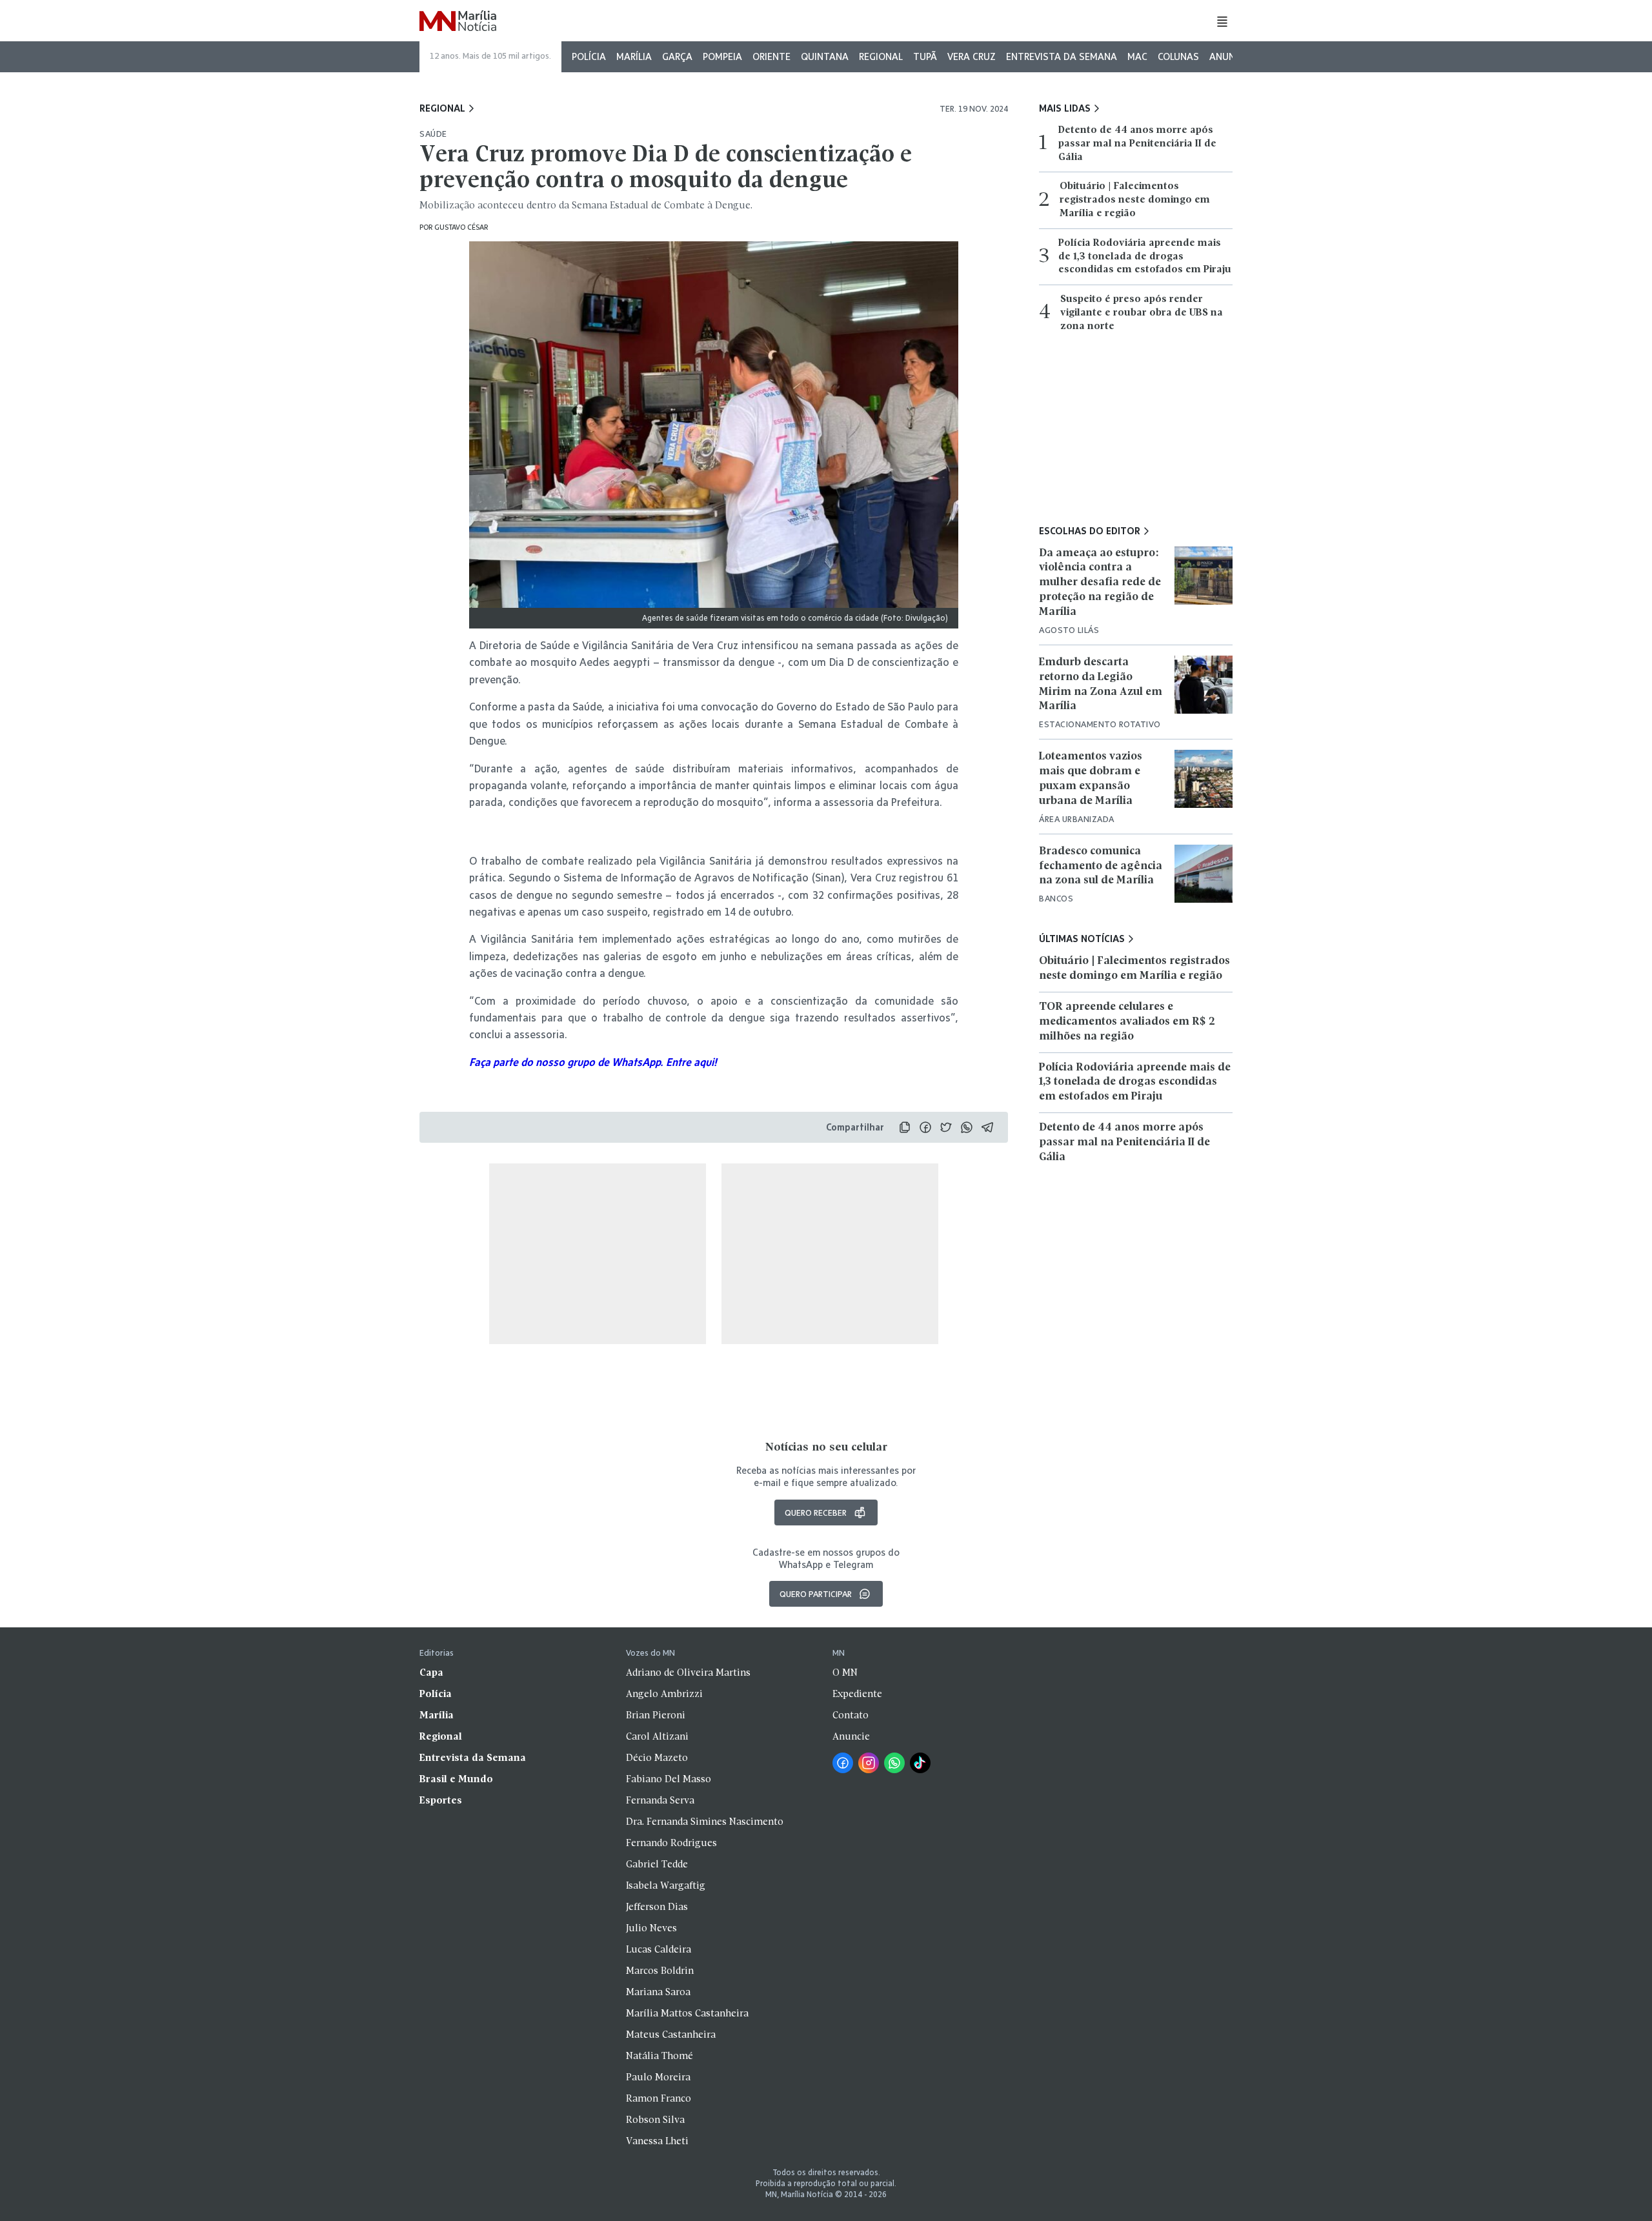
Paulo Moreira (658, 2078)
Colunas (1178, 56)
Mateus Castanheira (671, 2035)
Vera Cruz (972, 56)
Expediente (857, 1694)
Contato (851, 1716)
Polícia (589, 56)
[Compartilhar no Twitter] (946, 1127)
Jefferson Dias (657, 1907)
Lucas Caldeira (659, 1950)
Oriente (771, 56)
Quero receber (816, 1512)
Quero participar (816, 1594)
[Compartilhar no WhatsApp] (967, 1127)
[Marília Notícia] (458, 22)
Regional (881, 56)
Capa (431, 1673)
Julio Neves (651, 1929)
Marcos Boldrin (660, 1971)
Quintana (825, 56)
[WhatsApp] (894, 1763)
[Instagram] (869, 1763)
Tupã (925, 56)
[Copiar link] (905, 1127)
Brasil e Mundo (456, 1780)
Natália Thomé (660, 2056)
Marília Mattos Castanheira (687, 2014)
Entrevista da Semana (1062, 56)
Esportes (441, 1801)
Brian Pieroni (656, 1716)
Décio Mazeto (657, 1758)
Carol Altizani (657, 1737)
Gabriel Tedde (657, 1865)
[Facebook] (843, 1763)
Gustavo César (461, 227)
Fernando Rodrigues (671, 1844)
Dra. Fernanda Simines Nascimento (705, 1822)
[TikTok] (920, 1763)
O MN (845, 1673)
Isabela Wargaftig (666, 1886)
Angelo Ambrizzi (664, 1694)
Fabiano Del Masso (669, 1780)
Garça (677, 56)
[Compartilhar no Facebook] (925, 1127)
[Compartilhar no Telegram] (987, 1127)
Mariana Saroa (658, 1993)
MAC (1137, 56)
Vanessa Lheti (657, 2142)
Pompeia (722, 56)
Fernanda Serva (660, 1801)
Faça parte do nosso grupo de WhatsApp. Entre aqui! (593, 1062)
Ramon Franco (659, 2099)
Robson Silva (655, 2120)
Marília (634, 56)
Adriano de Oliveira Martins (688, 1673)
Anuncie (1229, 56)
